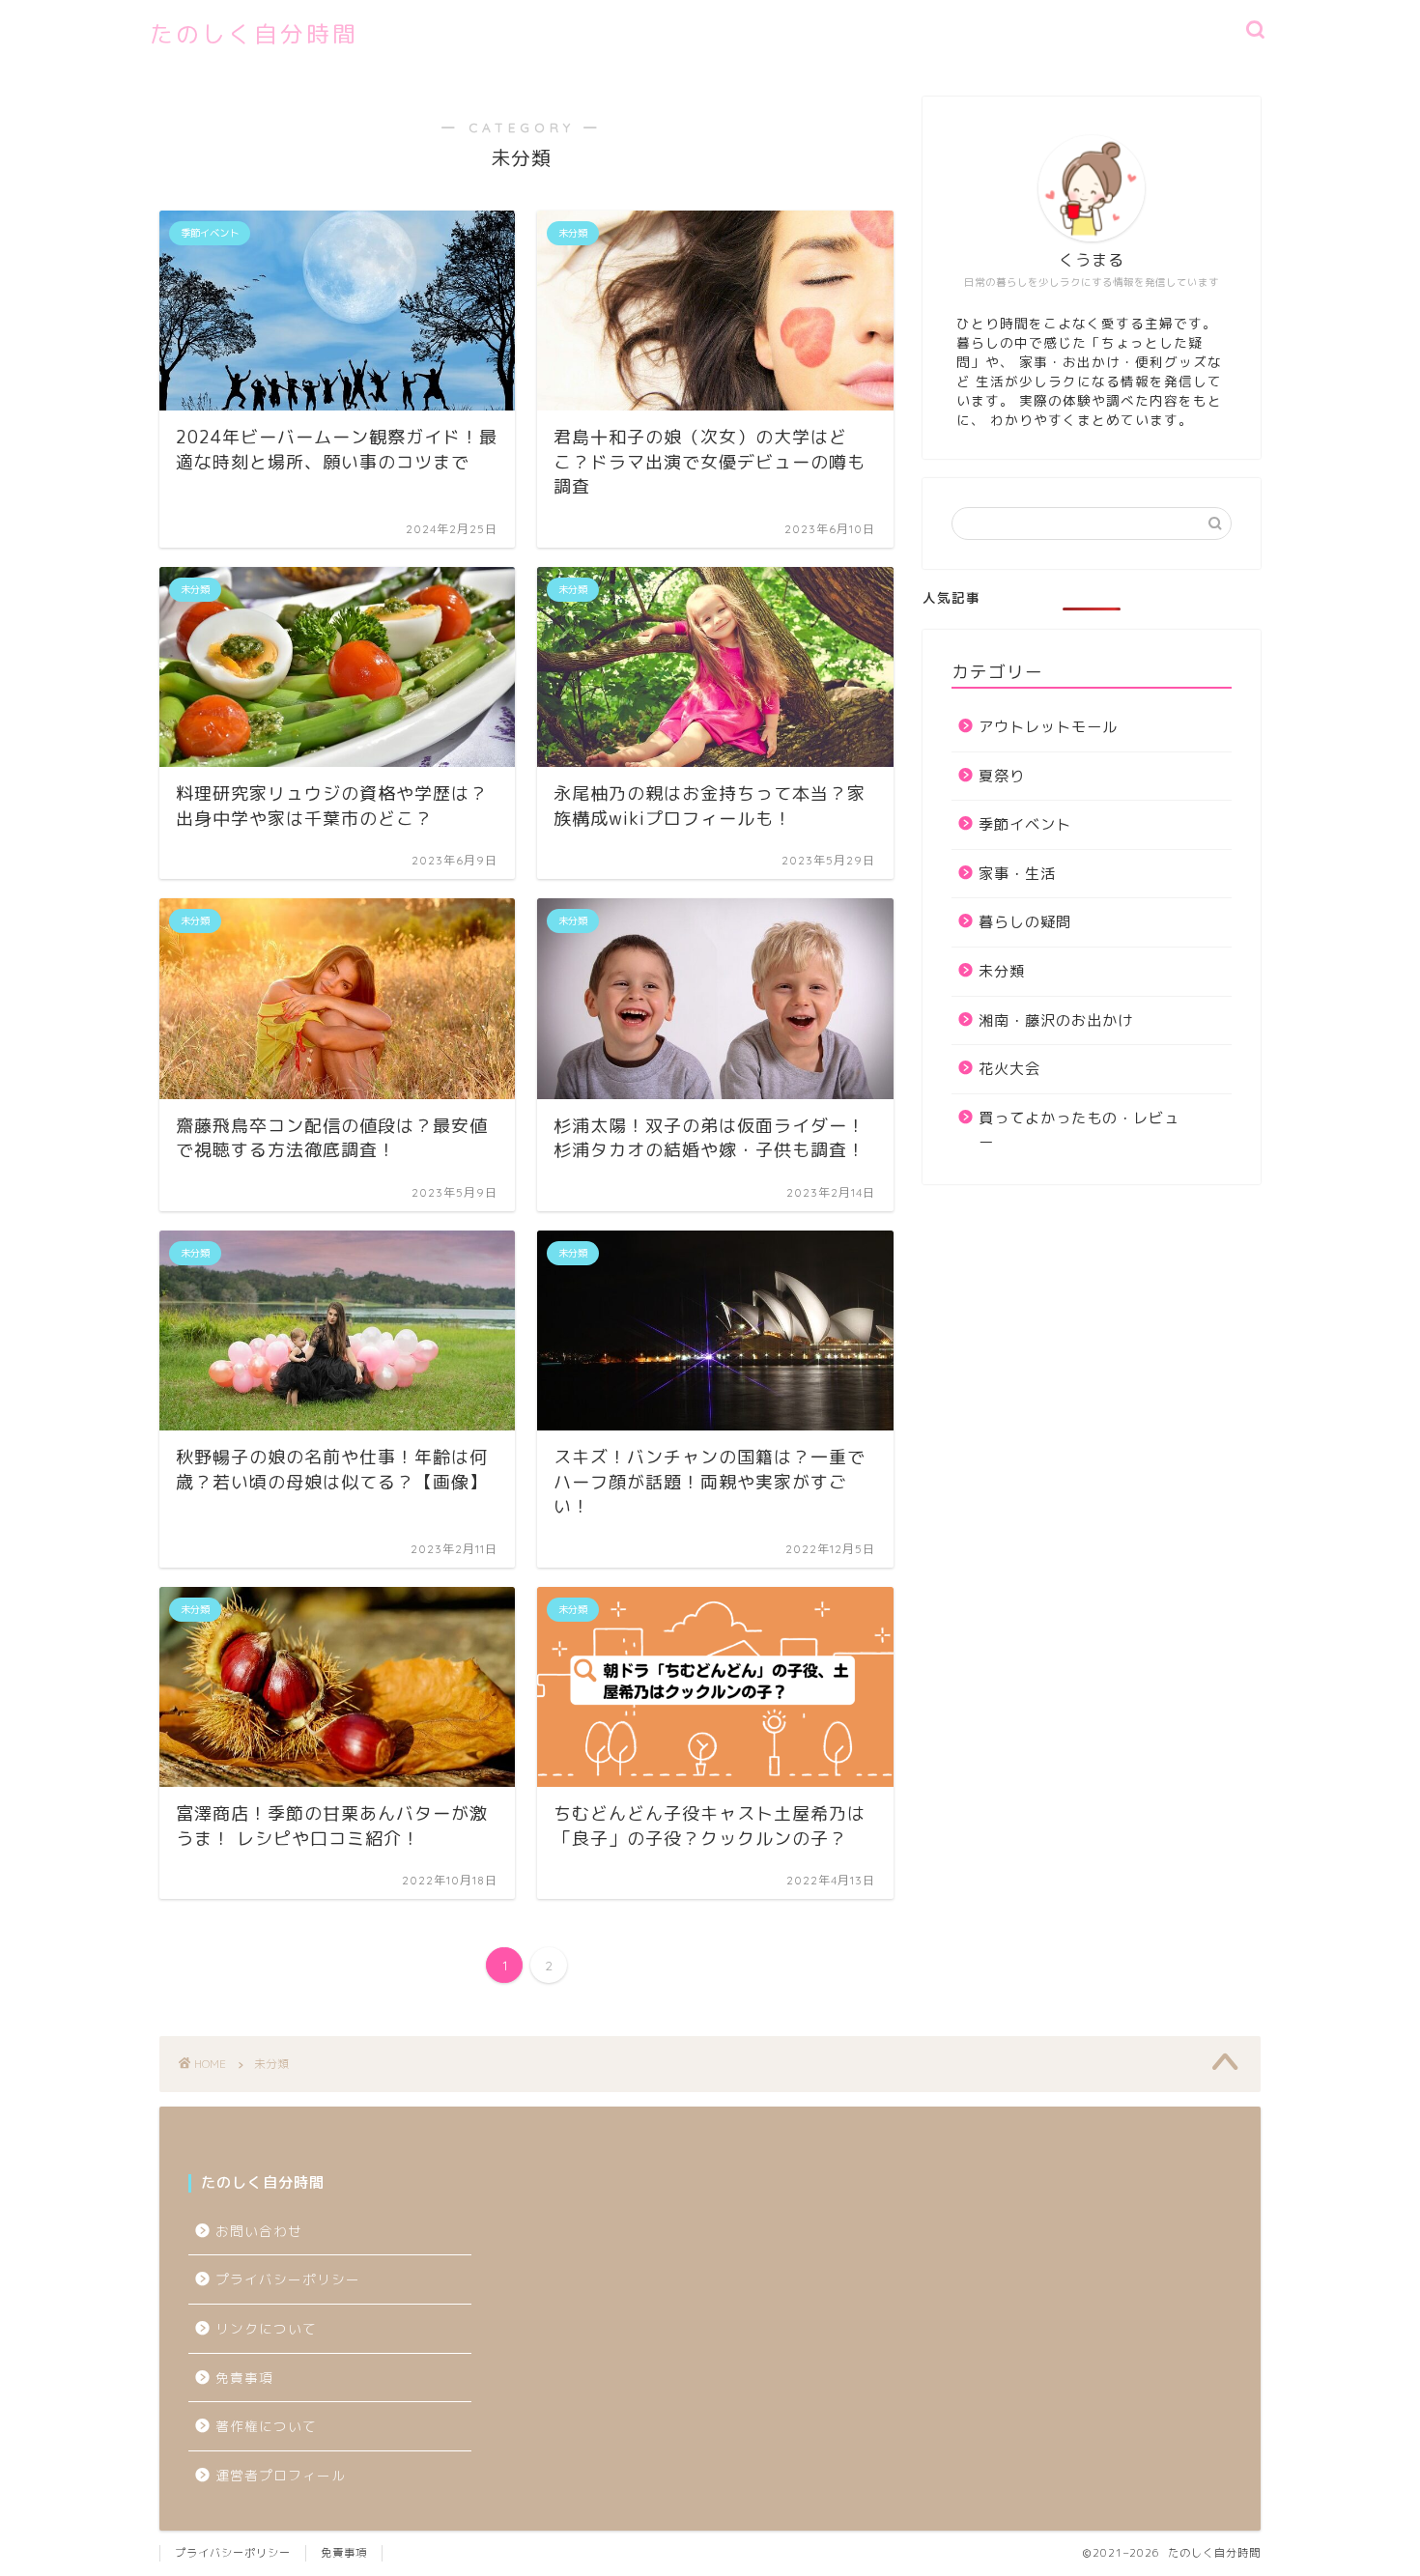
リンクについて (266, 2328)
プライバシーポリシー (295, 2279)
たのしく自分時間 (254, 34)
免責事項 (244, 2378)
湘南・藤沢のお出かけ (1056, 1020)
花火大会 (1009, 1069)
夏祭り (1002, 776)
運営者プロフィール (281, 2475)
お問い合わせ (259, 2231)
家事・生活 (1017, 874)
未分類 (1002, 971)
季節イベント (1025, 824)
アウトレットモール (1048, 727)
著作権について (266, 2426)
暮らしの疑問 (1025, 922)
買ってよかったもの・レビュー (1079, 1131)
